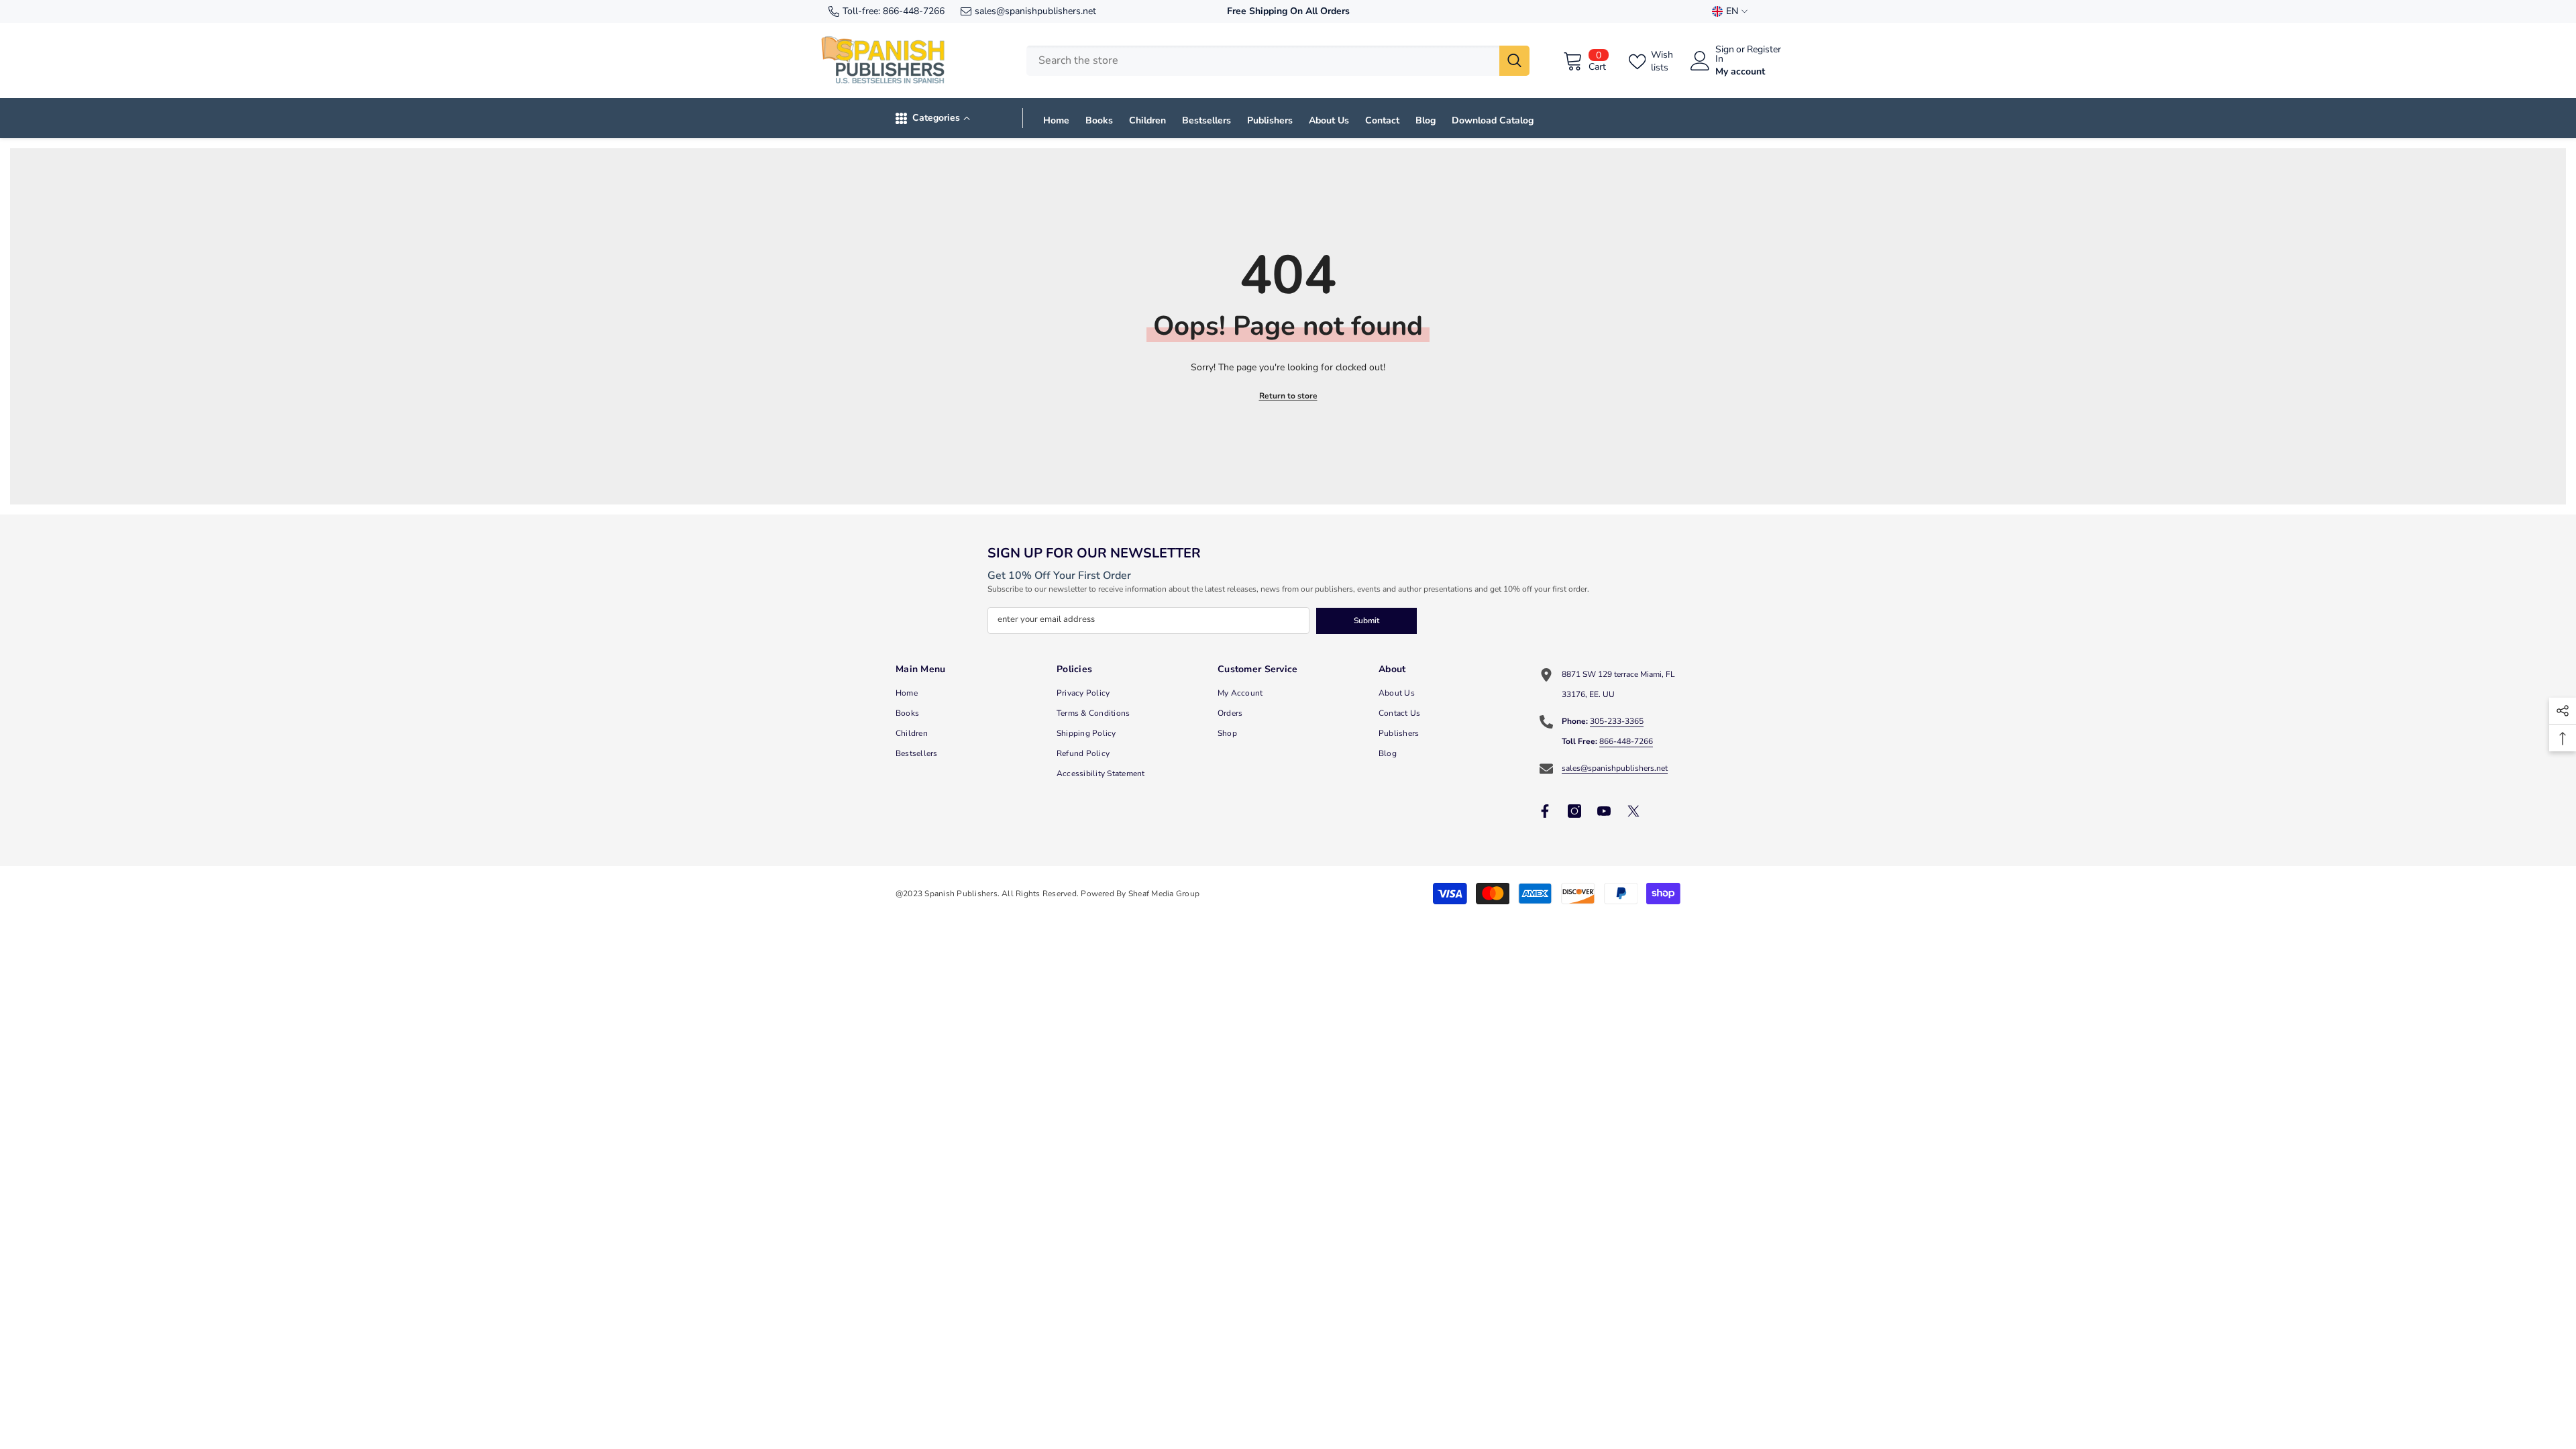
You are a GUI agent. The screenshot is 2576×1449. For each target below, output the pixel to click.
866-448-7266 (914, 11)
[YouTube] (1604, 811)
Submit (1366, 621)
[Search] (1278, 61)
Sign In (1725, 54)
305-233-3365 (1617, 721)
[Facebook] (1545, 811)
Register (1764, 50)
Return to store (1288, 396)
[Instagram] (1574, 811)
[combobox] (1263, 61)
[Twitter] (1633, 811)
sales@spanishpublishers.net (1035, 11)
